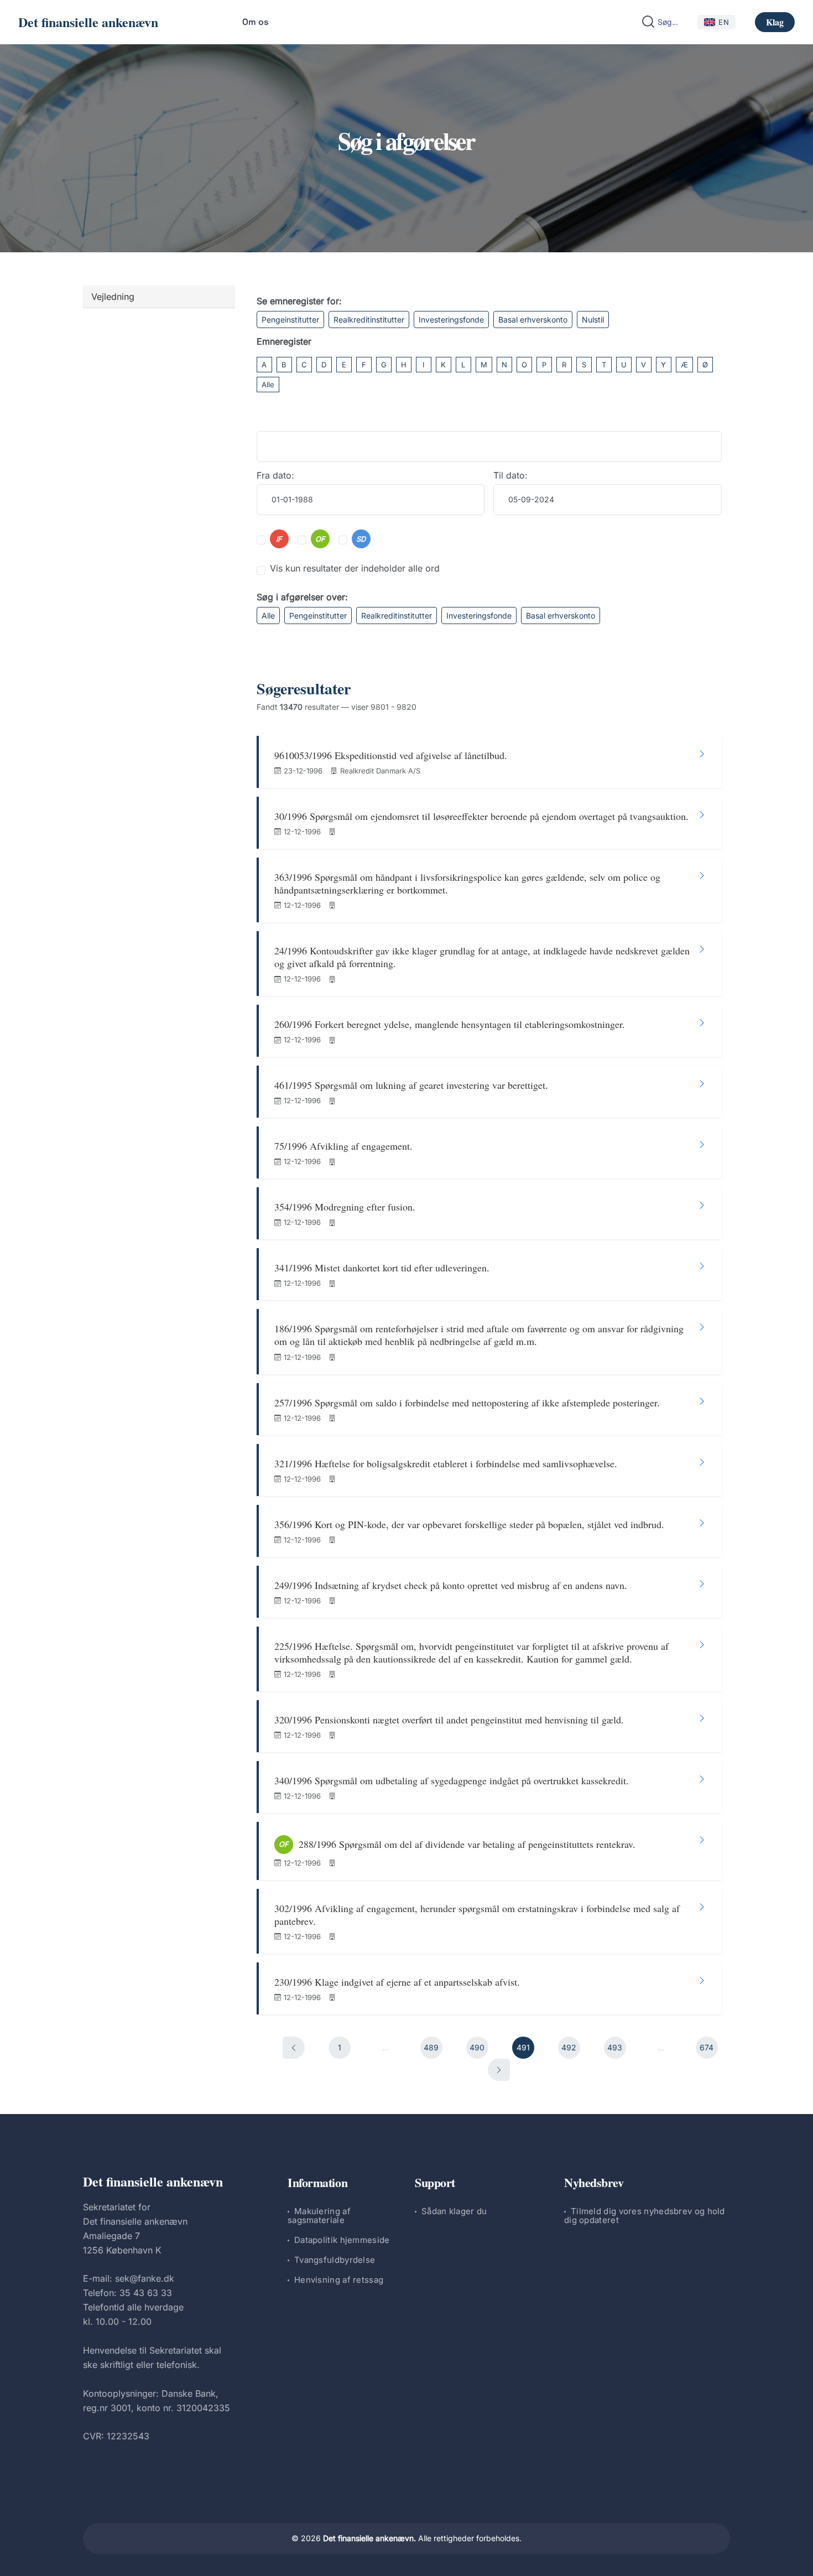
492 (569, 2047)
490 (477, 2047)
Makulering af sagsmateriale (319, 2216)
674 (707, 2047)
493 (615, 2047)
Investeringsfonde (451, 320)
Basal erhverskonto (533, 320)
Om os (255, 22)
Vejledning (113, 297)
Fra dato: (275, 475)
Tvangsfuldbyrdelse (335, 2260)
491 (523, 2047)
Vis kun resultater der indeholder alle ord (355, 568)
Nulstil (593, 320)
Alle (268, 385)
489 (431, 2047)
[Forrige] (294, 2048)
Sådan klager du (454, 2211)
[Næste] (499, 2070)
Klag (775, 22)
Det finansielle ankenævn (88, 22)
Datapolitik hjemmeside (342, 2240)
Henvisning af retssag (339, 2280)
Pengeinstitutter (290, 320)
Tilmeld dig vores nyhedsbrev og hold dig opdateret (645, 2216)
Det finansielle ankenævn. (369, 2538)
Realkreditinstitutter (369, 320)
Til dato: (510, 475)
